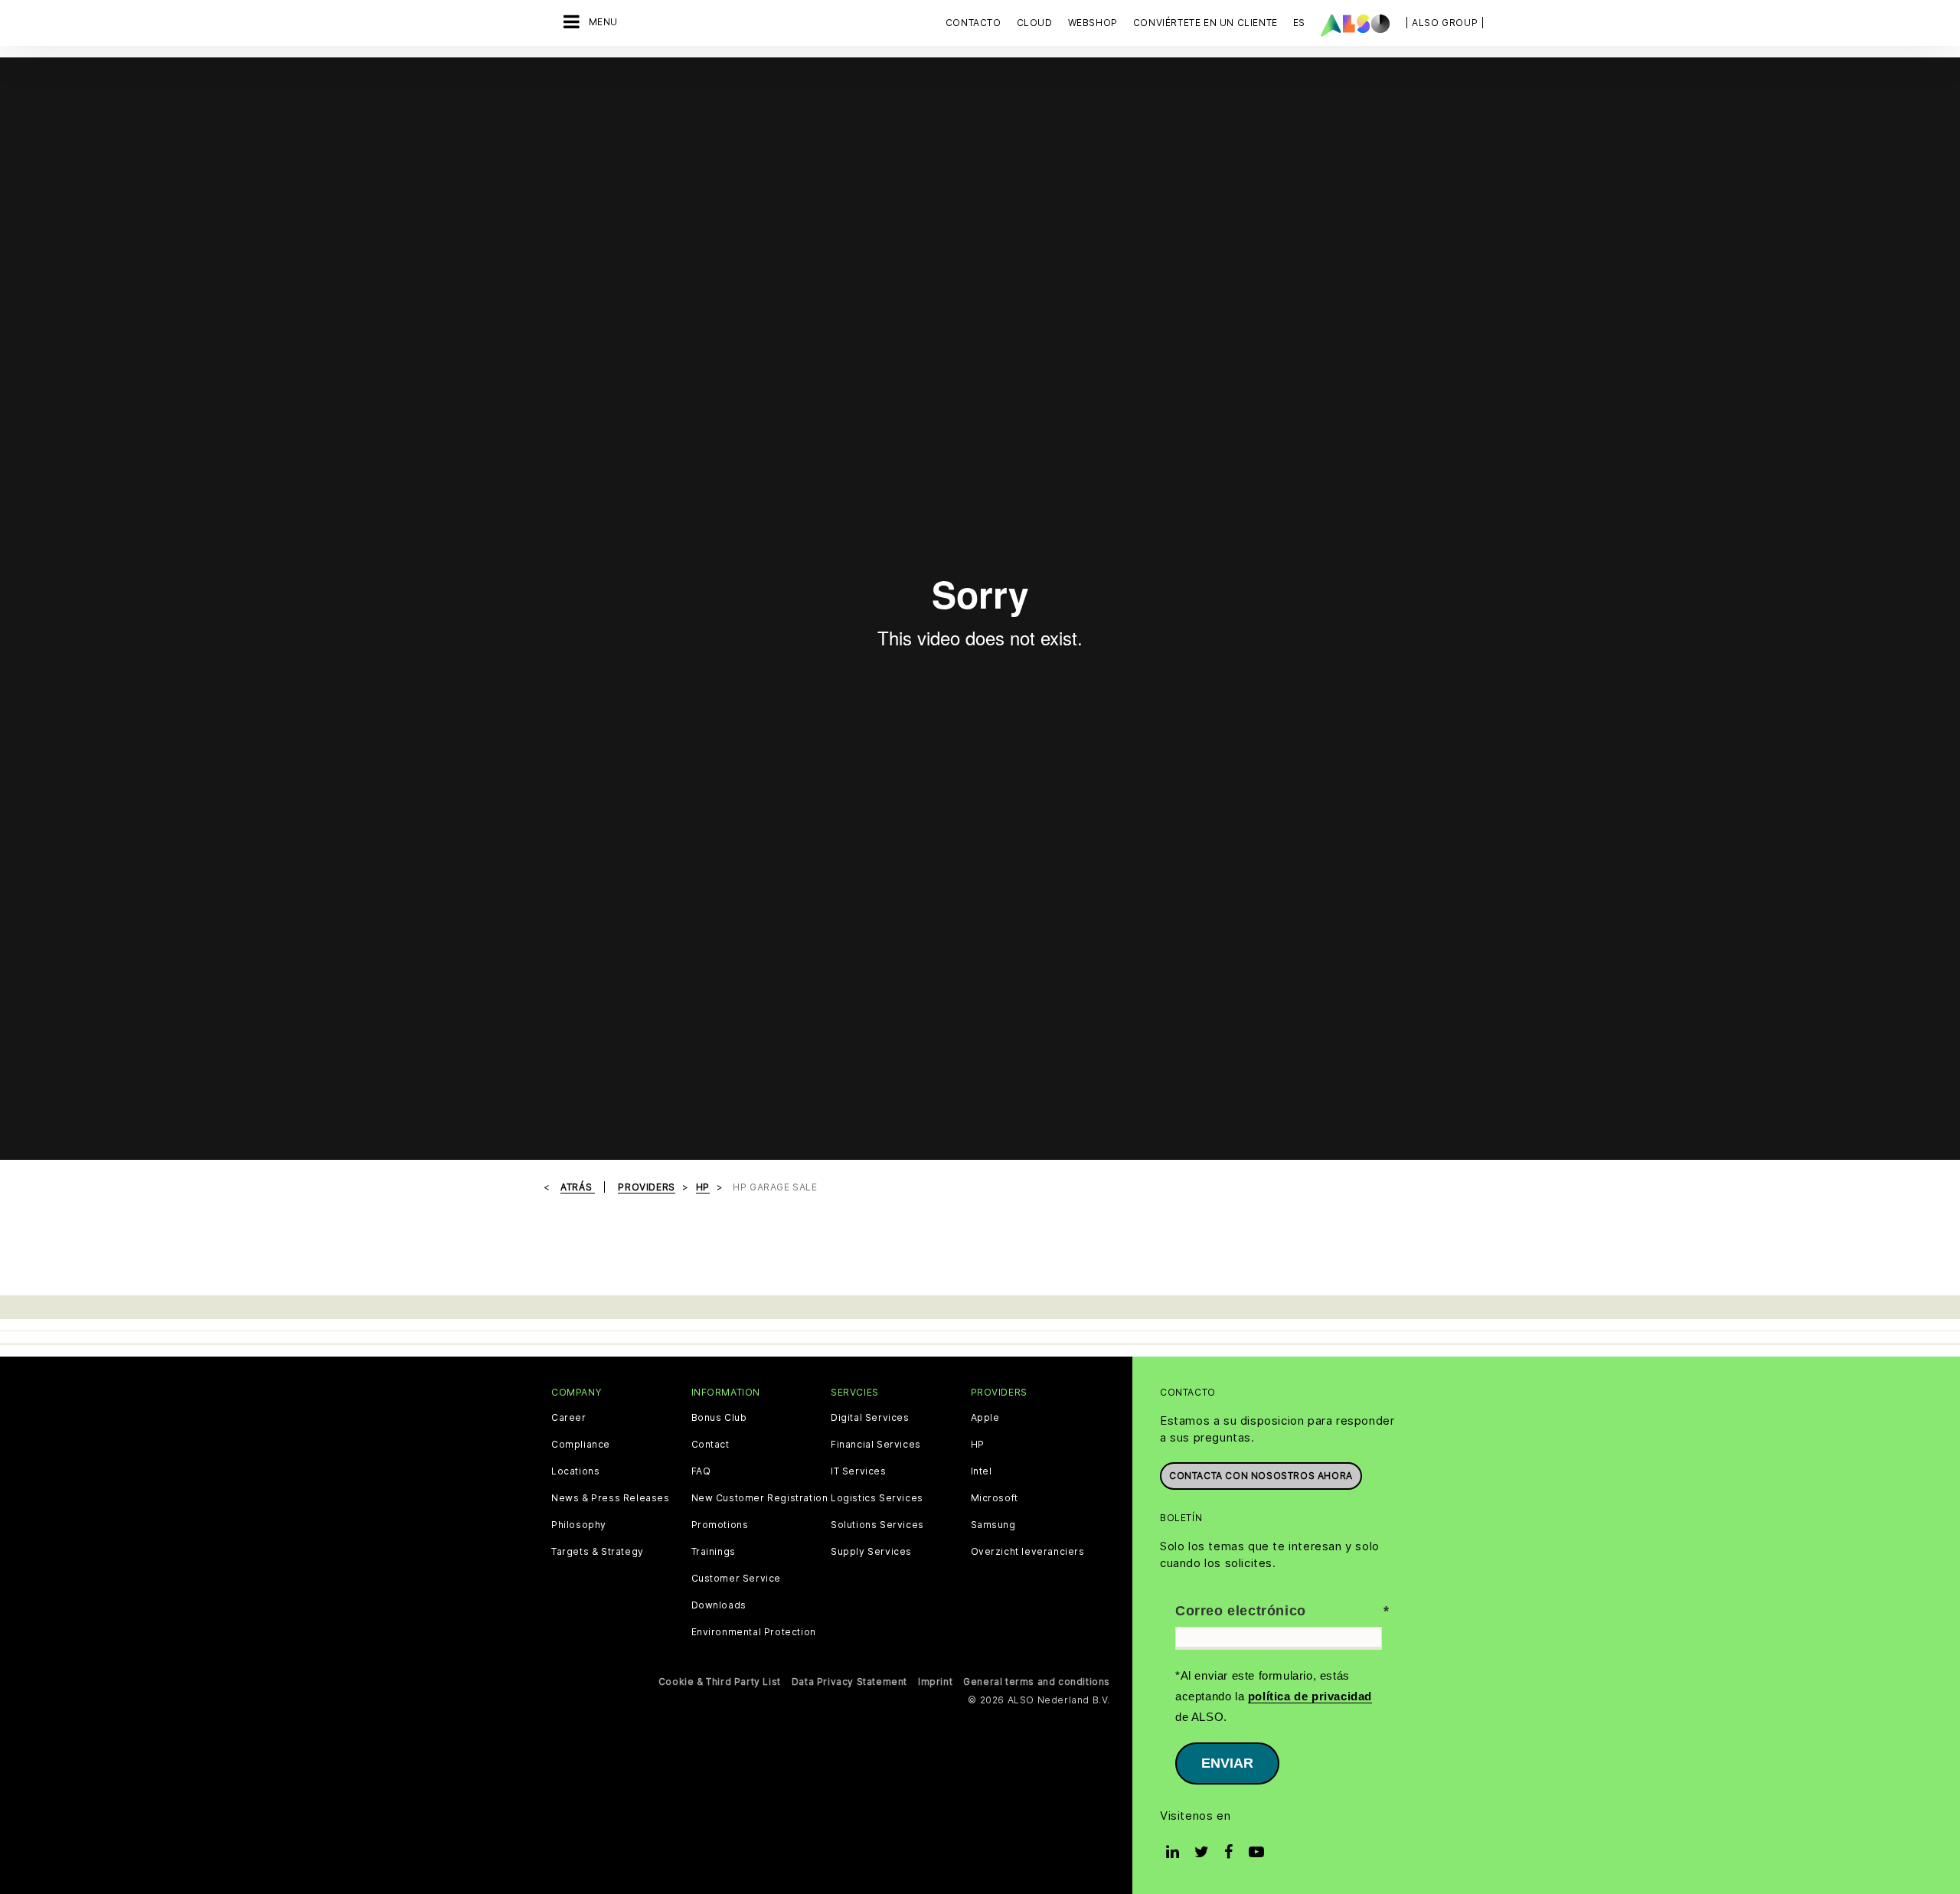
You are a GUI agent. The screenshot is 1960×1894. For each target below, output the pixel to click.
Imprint (935, 1682)
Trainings (714, 1552)
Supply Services (871, 1552)
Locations (575, 1471)
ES (1299, 23)
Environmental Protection (754, 1632)
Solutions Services (877, 1525)
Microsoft (995, 1498)
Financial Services (876, 1445)
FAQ (701, 1471)
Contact (710, 1445)
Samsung (993, 1525)
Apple (985, 1418)
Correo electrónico (1241, 1611)
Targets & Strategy (598, 1552)
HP (978, 1445)
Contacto (973, 23)
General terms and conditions (1037, 1682)
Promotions (720, 1525)
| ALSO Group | (1445, 23)
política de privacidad (1310, 1696)
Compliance (581, 1445)
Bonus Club (719, 1418)
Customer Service (737, 1579)
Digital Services (870, 1418)
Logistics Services (877, 1498)
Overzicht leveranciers (1028, 1552)
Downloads (719, 1605)
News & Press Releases (611, 1498)
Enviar (1227, 1763)
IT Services (859, 1471)
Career (569, 1418)
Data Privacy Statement (849, 1682)
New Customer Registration (760, 1498)
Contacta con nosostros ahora (1261, 1476)
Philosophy (579, 1525)
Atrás (578, 1187)
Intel (982, 1471)
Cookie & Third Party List (720, 1682)
